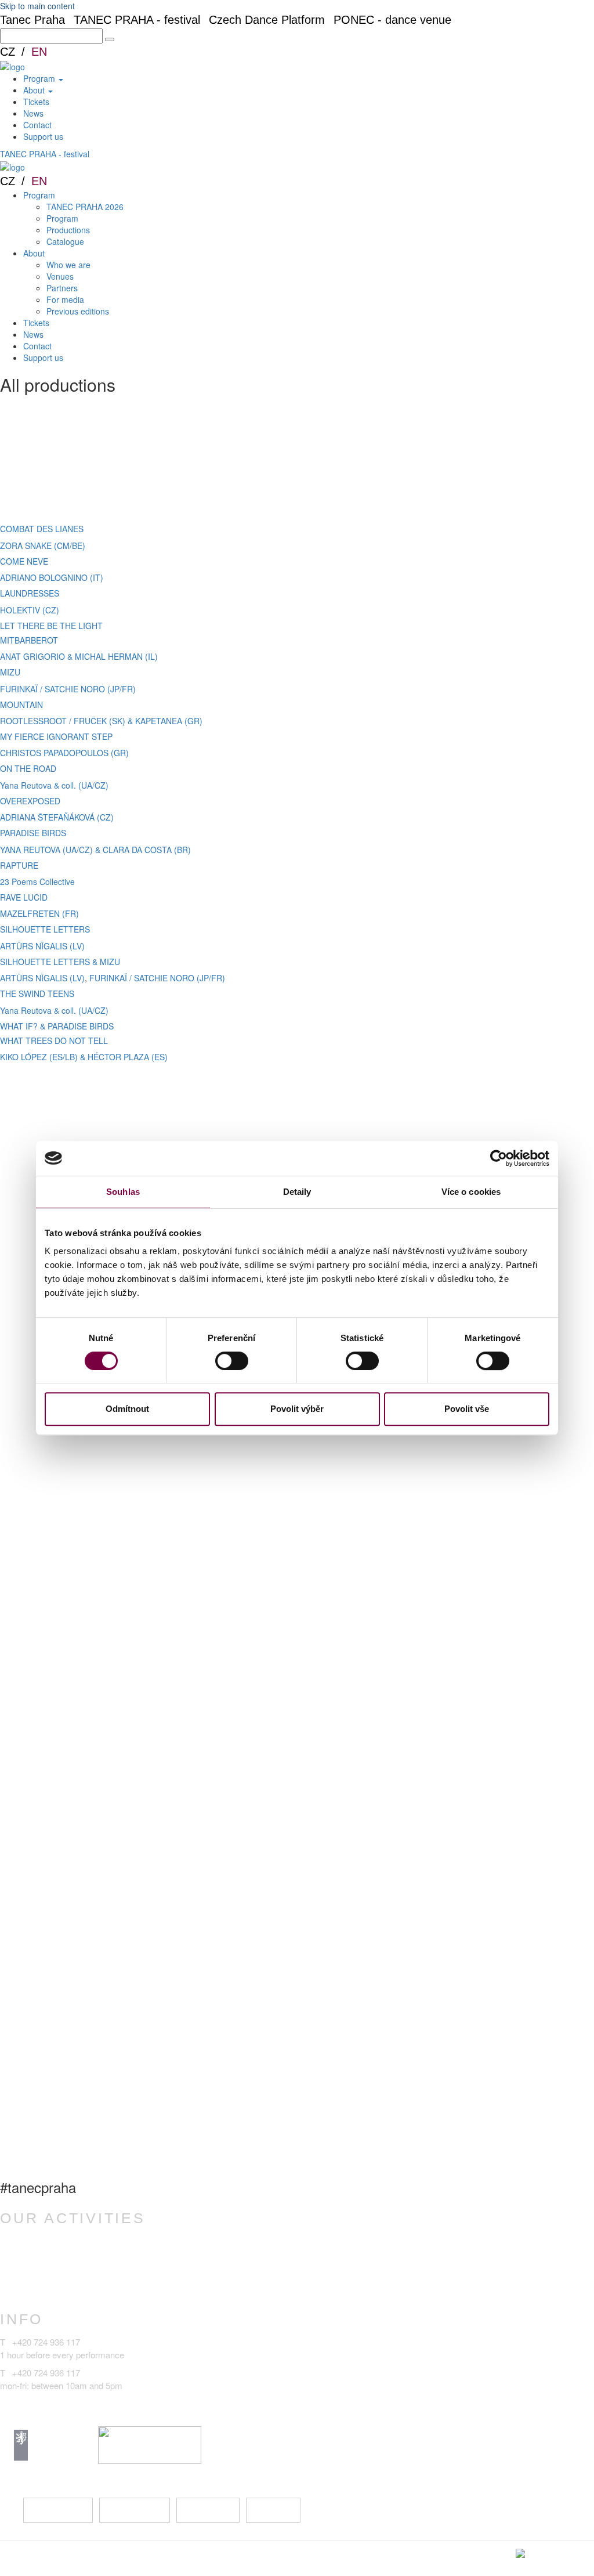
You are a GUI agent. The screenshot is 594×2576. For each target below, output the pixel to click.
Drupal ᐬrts (571, 2553)
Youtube (207, 2510)
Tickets (36, 102)
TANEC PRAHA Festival (70, 2296)
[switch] (232, 1361)
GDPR (217, 2558)
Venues (60, 276)
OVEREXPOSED (30, 801)
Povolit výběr (297, 1409)
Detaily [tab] (297, 1192)
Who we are (68, 265)
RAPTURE (19, 865)
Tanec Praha (32, 20)
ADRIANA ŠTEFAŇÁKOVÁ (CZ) (57, 817)
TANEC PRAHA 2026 (85, 207)
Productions (68, 230)
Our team (304, 2558)
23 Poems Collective (37, 881)
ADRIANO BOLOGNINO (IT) (52, 577)
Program (40, 78)
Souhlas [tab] (123, 1192)
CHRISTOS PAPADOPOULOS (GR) (64, 753)
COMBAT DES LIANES (42, 529)
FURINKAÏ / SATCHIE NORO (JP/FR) (68, 689)
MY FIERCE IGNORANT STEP (56, 736)
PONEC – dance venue (68, 2241)
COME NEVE (24, 561)
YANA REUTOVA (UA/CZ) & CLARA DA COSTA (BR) (95, 850)
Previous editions (78, 311)
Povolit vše (467, 1409)
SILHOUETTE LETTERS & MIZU (60, 962)
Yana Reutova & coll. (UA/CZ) (54, 785)
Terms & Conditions (155, 2558)
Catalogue (65, 241)
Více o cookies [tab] (471, 1192)
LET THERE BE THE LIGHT (51, 626)
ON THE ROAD (28, 768)
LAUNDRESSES (30, 593)
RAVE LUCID (24, 897)
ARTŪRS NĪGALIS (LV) (42, 946)
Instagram (133, 2510)
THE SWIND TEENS (37, 993)
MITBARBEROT (29, 640)
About (35, 90)
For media (65, 299)
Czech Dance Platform (267, 20)
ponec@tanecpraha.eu (43, 2403)
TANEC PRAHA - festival (137, 20)
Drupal (472, 2553)
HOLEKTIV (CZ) (30, 610)
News (33, 113)
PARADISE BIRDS (33, 833)
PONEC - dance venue (392, 20)
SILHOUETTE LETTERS (45, 929)
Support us (43, 136)
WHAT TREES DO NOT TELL (54, 1040)
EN (39, 52)
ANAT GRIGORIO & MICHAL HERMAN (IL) (79, 656)
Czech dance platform (65, 2277)
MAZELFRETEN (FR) (39, 913)
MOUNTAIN (21, 704)
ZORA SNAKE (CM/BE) (43, 545)
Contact (37, 125)
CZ (8, 52)
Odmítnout (127, 1409)
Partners (62, 288)
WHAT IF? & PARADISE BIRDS (57, 1026)
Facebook (57, 2510)
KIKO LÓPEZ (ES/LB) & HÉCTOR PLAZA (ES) (84, 1057)
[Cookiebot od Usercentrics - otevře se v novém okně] (499, 1158)
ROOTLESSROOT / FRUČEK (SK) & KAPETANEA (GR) (101, 721)
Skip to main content (37, 6)
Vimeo (273, 2510)
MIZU (10, 672)
